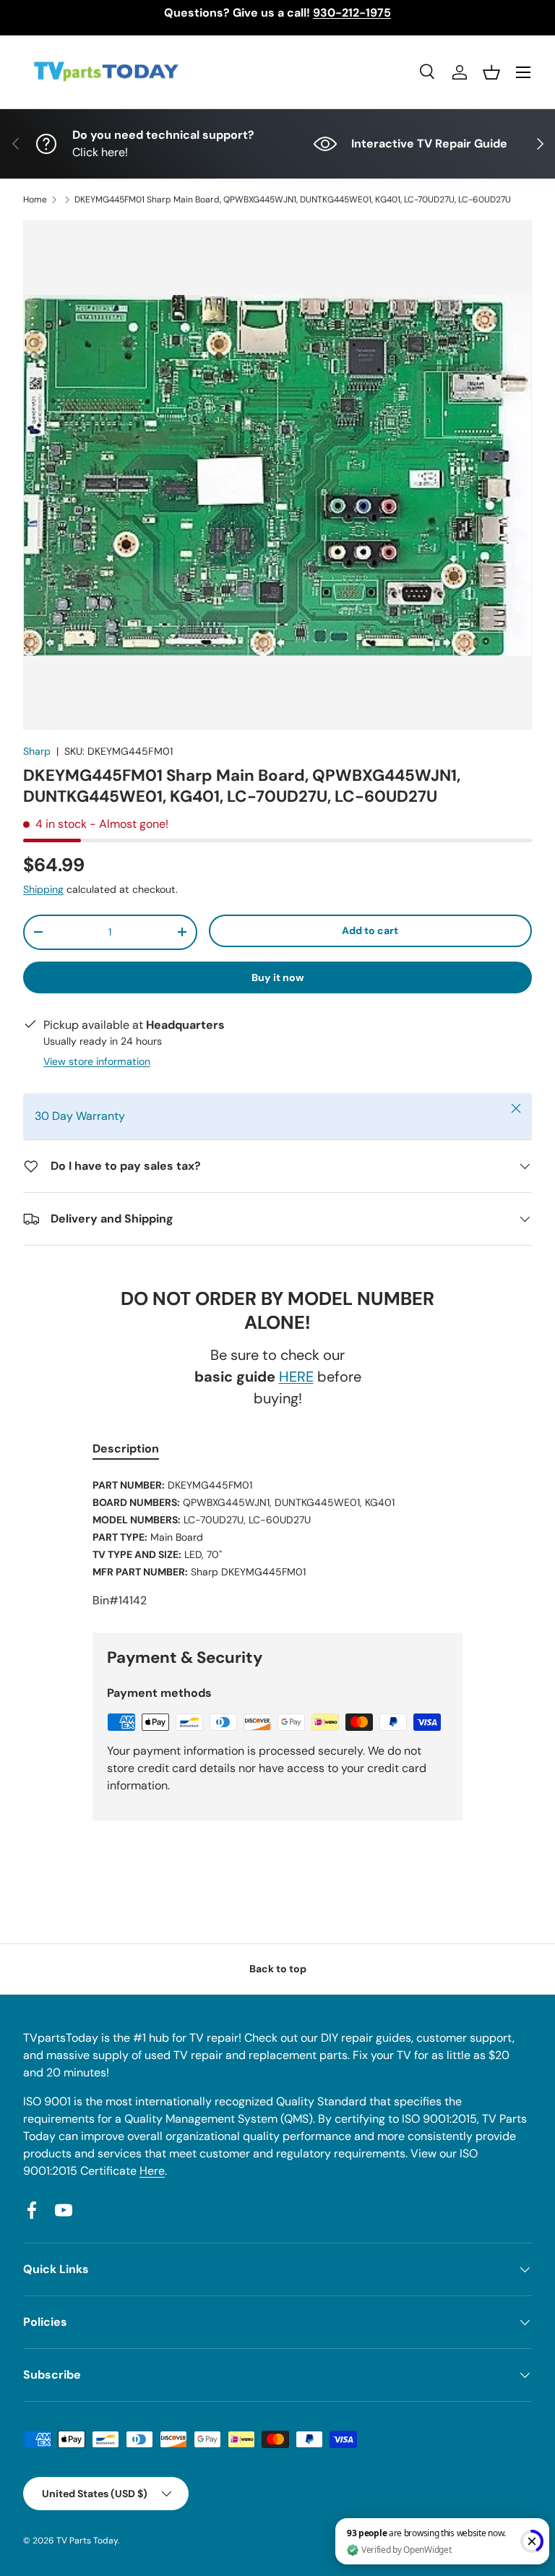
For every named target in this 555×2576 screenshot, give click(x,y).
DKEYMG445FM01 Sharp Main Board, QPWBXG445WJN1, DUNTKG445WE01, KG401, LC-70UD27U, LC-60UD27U (293, 200)
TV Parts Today (87, 2541)
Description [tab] (126, 1449)
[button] (491, 72)
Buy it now (278, 977)
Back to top (278, 1969)
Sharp (37, 751)
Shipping (43, 889)
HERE (296, 1377)
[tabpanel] (277, 1543)
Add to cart (370, 930)
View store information (97, 1061)
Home (35, 200)
